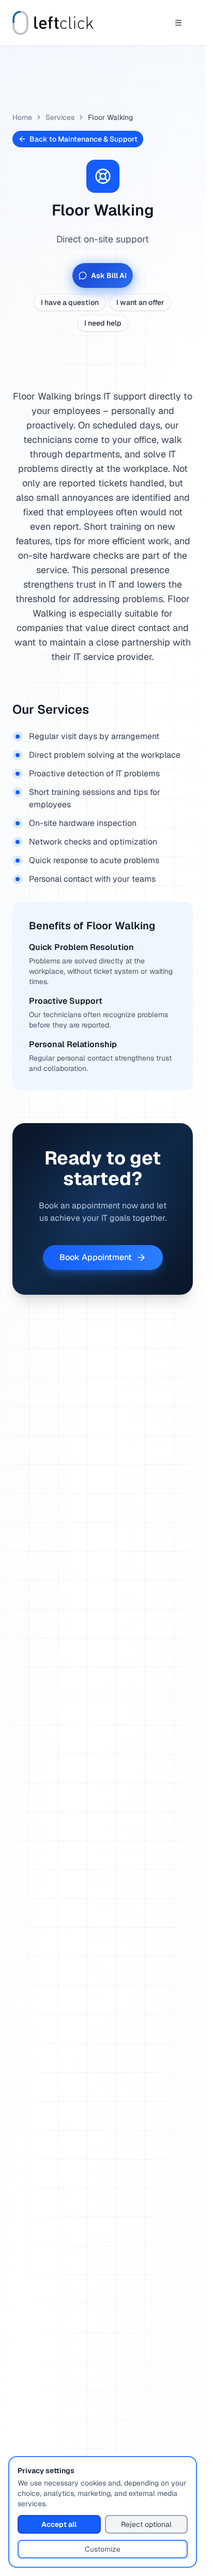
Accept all (59, 2524)
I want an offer (140, 302)
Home (22, 117)
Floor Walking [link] (110, 117)
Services (60, 117)
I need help (103, 323)
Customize (103, 2549)
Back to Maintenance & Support (83, 139)
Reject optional (146, 2524)
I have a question (70, 302)
